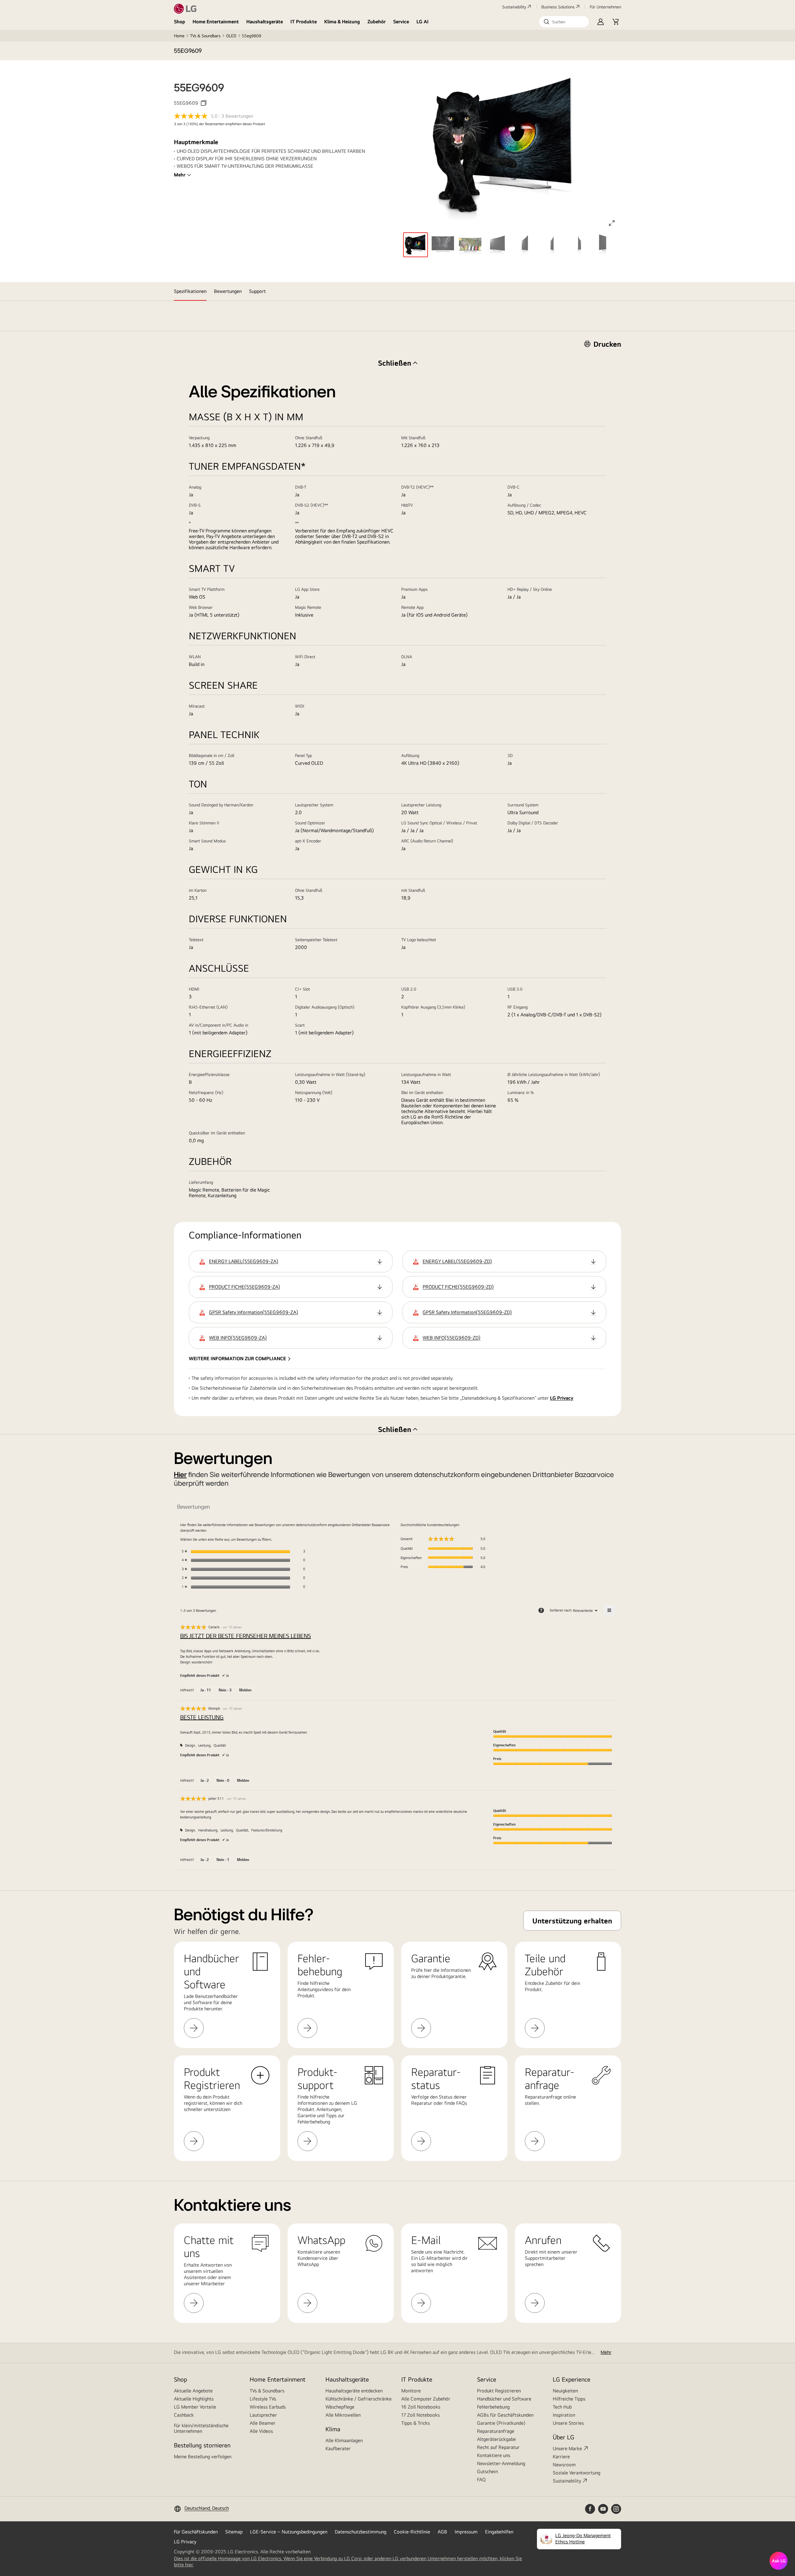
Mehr (180, 175)
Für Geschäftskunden (196, 2532)
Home (179, 36)
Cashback (184, 2415)
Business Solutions (558, 7)
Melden (245, 1690)
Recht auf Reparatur (498, 2447)
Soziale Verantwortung (577, 2473)
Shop (179, 22)
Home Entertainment (216, 22)
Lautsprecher (263, 2415)
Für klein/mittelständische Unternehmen (201, 2428)
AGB (442, 2532)
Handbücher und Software (504, 2399)
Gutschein (487, 2471)
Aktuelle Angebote (193, 2391)
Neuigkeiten (565, 2391)
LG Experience (572, 2379)
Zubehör (377, 22)
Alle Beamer (263, 2423)
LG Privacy (562, 1398)
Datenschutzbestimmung (361, 2532)
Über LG (563, 2437)
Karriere (561, 2457)
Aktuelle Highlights (194, 2399)
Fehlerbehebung (493, 2407)
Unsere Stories (568, 2423)
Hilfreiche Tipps (569, 2399)
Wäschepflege (340, 2407)
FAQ (481, 2480)
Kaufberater (338, 2448)
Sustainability (514, 7)
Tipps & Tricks (416, 2423)
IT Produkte (304, 22)
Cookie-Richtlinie (412, 2532)
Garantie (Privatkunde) (501, 2423)
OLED (231, 36)
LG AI (422, 22)
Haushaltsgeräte (265, 22)
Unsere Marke (567, 2448)
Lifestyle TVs (263, 2399)
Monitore (411, 2391)
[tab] (190, 291)
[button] (564, 22)
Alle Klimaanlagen (344, 2440)
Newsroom (564, 2465)
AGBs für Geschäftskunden (505, 2415)
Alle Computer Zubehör (426, 2399)
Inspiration (564, 2415)
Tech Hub (562, 2407)
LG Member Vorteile (195, 2407)
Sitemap (234, 2532)
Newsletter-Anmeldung (501, 2463)
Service (401, 22)
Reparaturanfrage (496, 2431)
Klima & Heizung (342, 22)
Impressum (466, 2532)
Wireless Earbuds (268, 2407)
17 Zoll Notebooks (420, 2415)
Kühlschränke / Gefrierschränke (359, 2399)
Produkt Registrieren (499, 2391)
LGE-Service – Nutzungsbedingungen (289, 2532)
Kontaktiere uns (494, 2455)
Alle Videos (261, 2431)
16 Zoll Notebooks (421, 2407)
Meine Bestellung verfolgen (203, 2457)
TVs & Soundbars (205, 36)
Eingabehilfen (499, 2532)
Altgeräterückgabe (496, 2439)
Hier (180, 1475)
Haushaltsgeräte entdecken (354, 2391)
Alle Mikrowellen (343, 2415)
